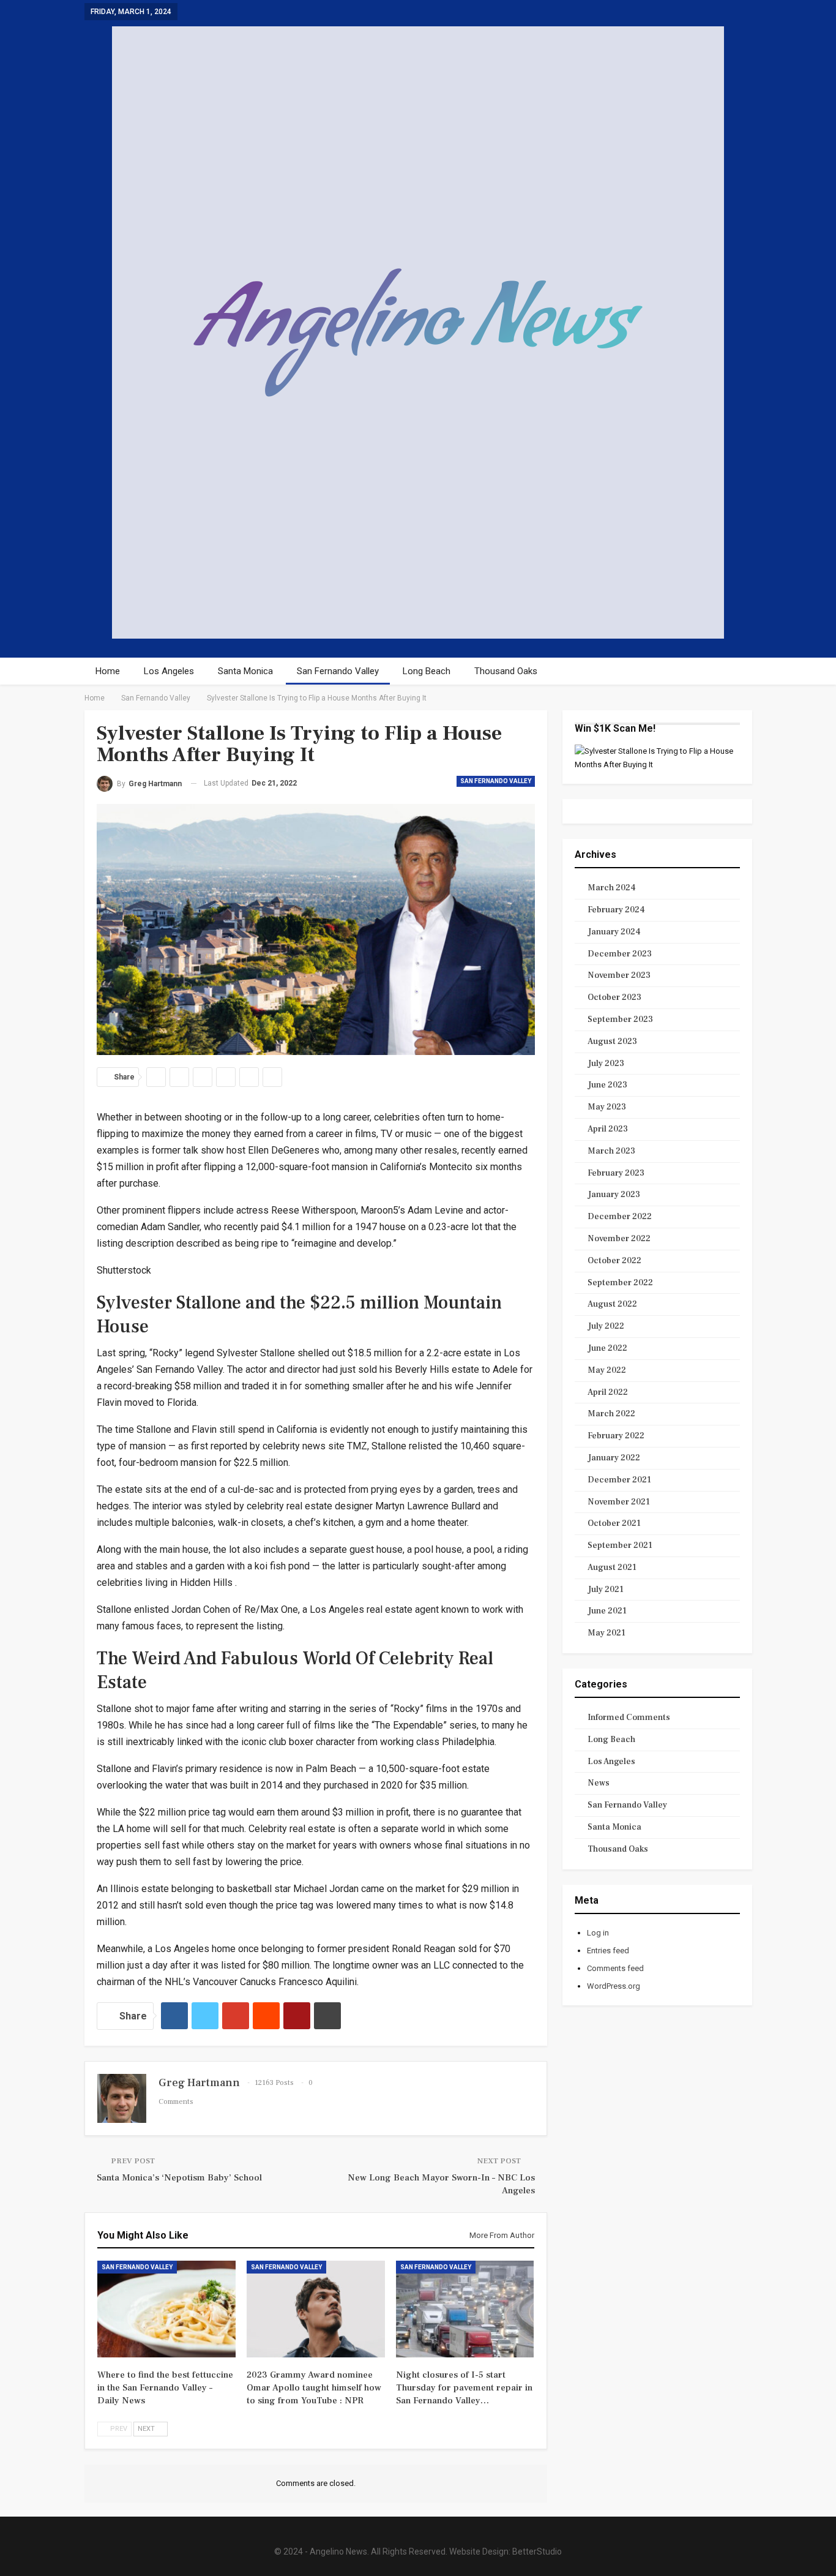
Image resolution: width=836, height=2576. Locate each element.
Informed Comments (629, 1718)
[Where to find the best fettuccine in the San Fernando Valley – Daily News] (166, 2309)
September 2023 (620, 1020)
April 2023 (608, 1129)
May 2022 (607, 1370)
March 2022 (611, 1414)
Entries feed (608, 1951)
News (599, 1783)
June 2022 (607, 1348)
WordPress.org (614, 1986)
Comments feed (615, 1968)
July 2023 (606, 1064)
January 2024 (614, 932)
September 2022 (620, 1283)
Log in (598, 1933)
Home (108, 671)
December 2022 (620, 1217)
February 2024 (616, 910)
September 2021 (620, 1545)
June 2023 (607, 1085)
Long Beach (427, 671)
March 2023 (611, 1151)
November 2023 (619, 975)
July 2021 (606, 1590)
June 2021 (607, 1611)
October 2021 (614, 1523)
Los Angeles (169, 671)
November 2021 (619, 1502)
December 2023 (620, 954)
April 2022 (608, 1392)
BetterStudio (537, 2552)
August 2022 (612, 1304)
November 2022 (619, 1239)
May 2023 (607, 1107)
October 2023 (614, 997)
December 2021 (619, 1480)
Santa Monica (245, 671)
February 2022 (616, 1436)
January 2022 (614, 1458)
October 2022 (614, 1261)
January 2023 (614, 1195)
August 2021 (612, 1568)
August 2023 (612, 1042)
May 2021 (606, 1633)
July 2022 (606, 1326)
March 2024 (612, 888)
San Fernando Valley (338, 671)
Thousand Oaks (506, 671)
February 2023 (616, 1173)
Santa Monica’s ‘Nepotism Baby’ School (179, 2178)
